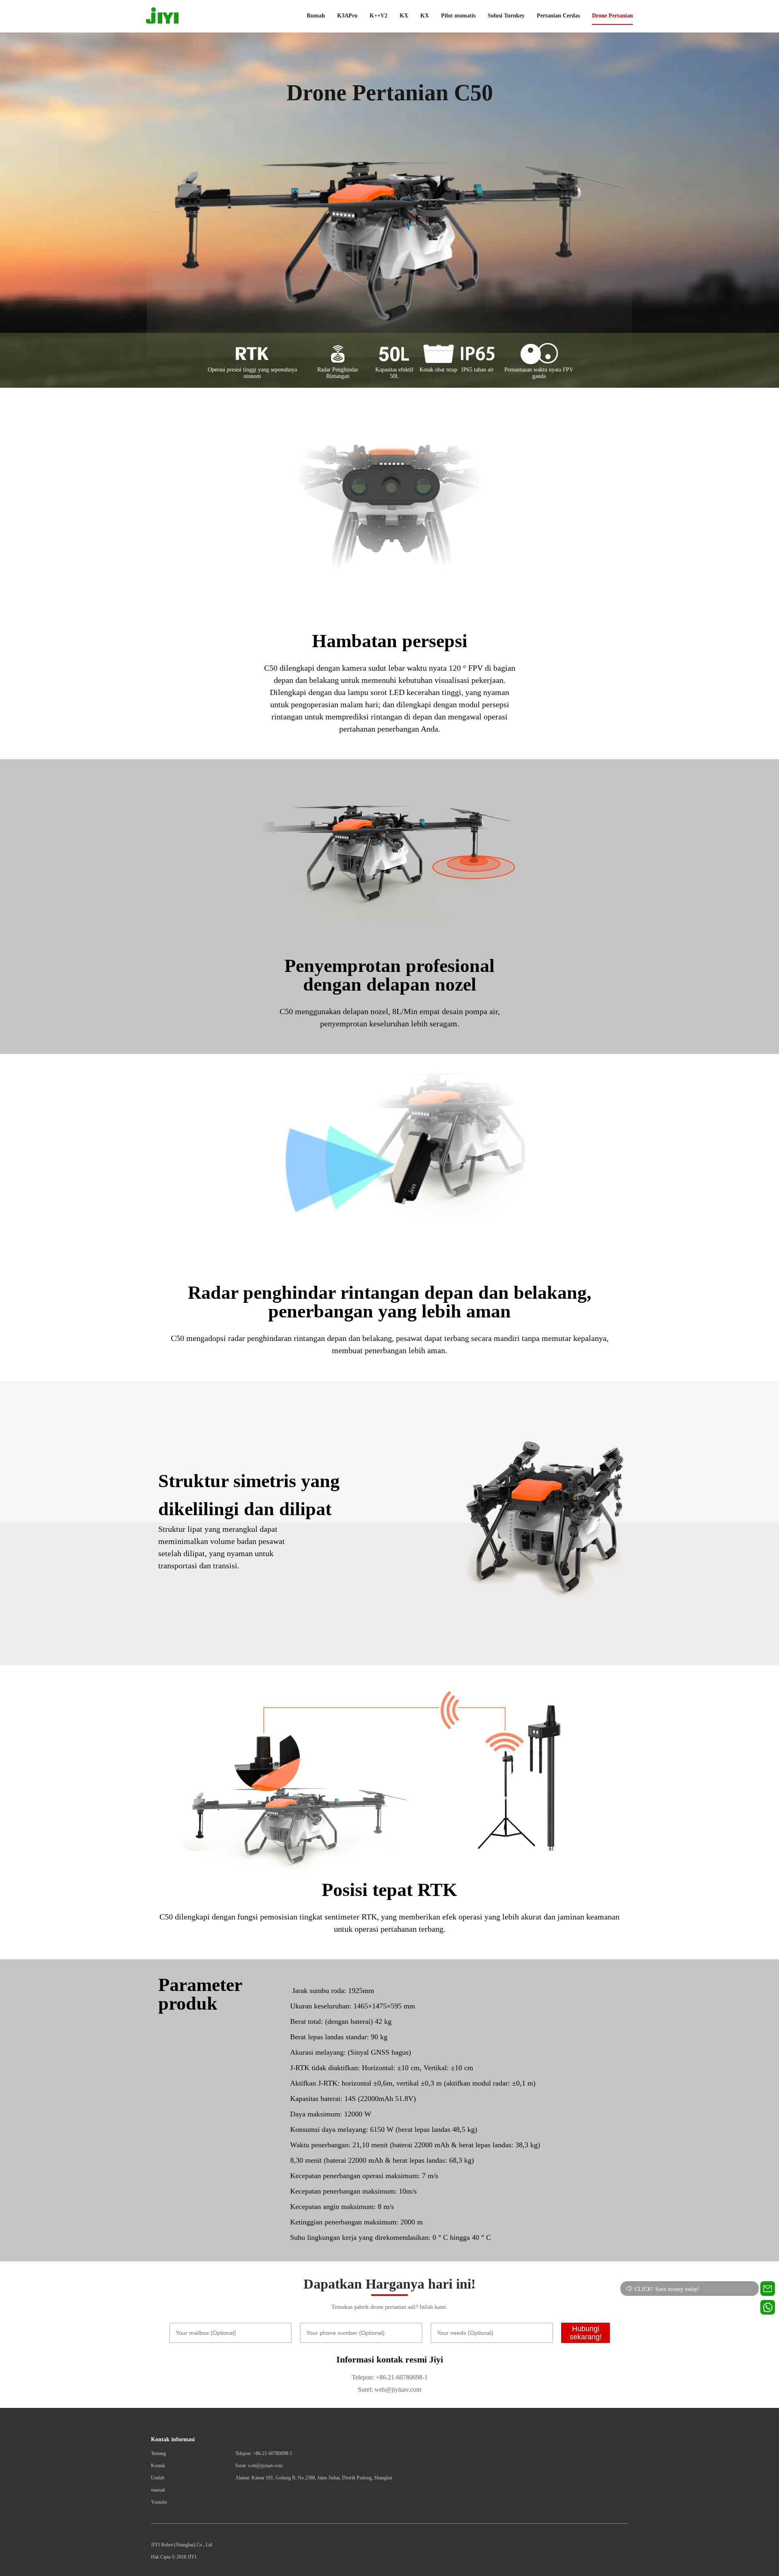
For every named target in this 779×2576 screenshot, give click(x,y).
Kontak (158, 2466)
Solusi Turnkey (506, 16)
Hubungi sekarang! (586, 2333)
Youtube (159, 2502)
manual (158, 2490)
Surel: (365, 2389)
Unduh (158, 2478)
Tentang (158, 2453)
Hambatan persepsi (390, 641)
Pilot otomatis (458, 16)
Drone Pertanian (612, 16)
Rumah (316, 16)
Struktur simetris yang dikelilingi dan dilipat (249, 1495)
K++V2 (379, 16)
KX (404, 16)
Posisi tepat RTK (389, 1890)
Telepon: (363, 2377)
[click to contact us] (768, 2307)
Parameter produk (200, 1994)
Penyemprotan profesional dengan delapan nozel (389, 975)
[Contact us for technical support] (768, 2289)
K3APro (347, 16)
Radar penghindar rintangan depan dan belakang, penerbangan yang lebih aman (390, 1302)
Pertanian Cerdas (558, 16)
